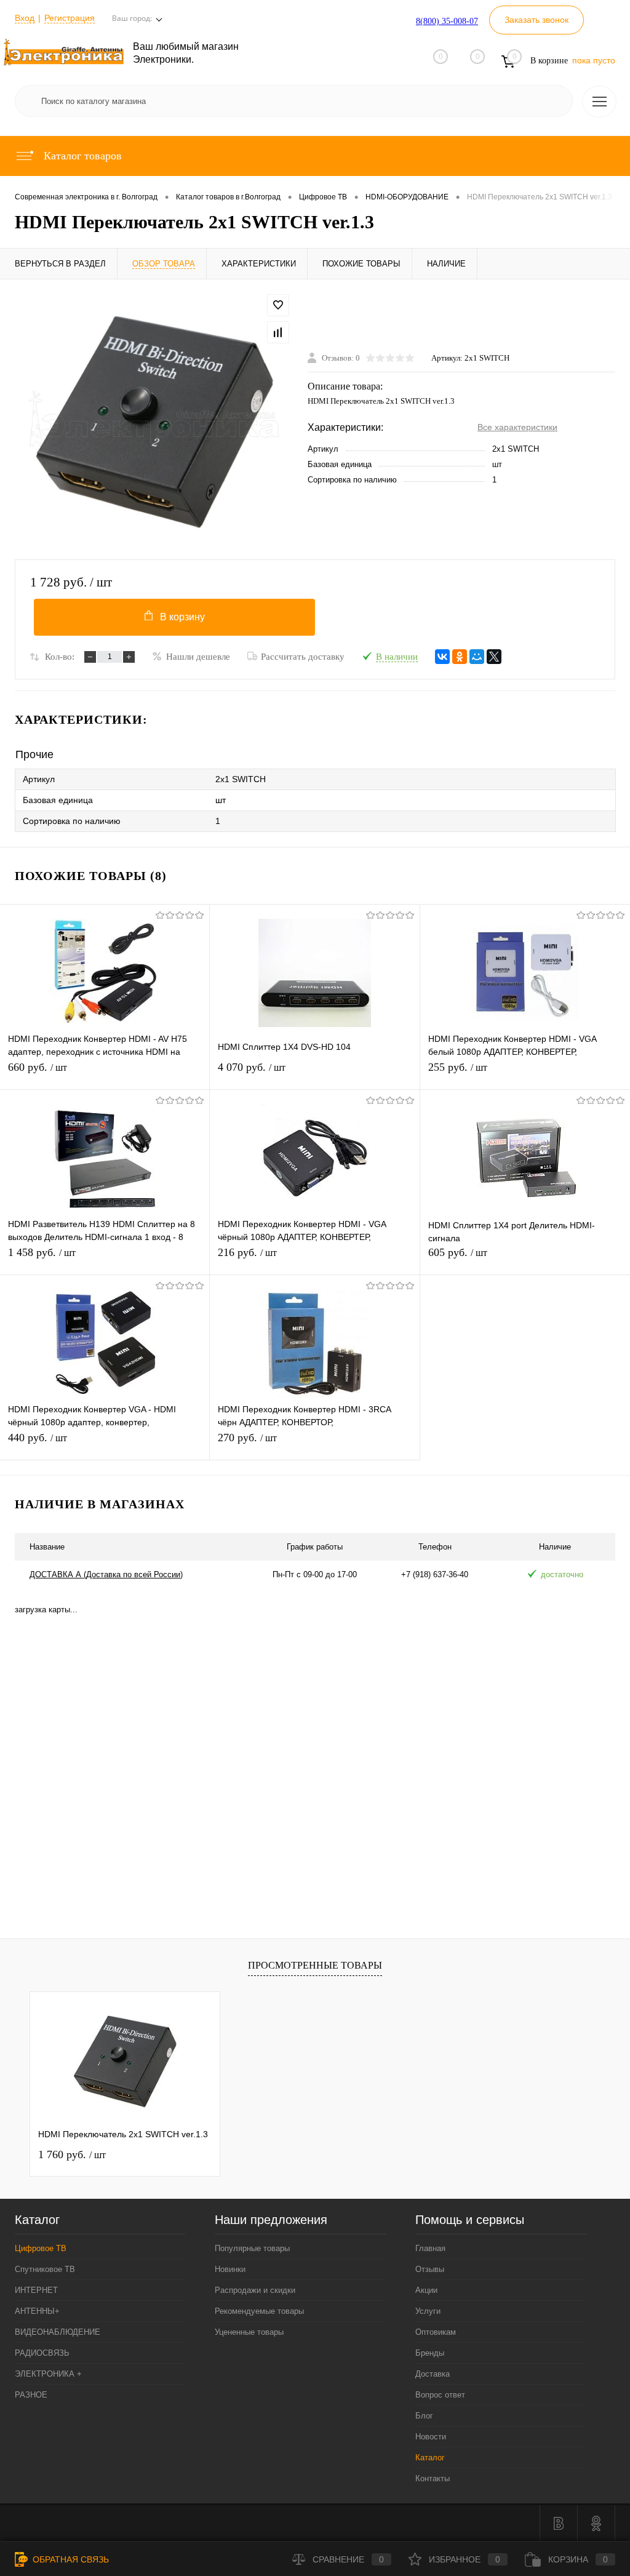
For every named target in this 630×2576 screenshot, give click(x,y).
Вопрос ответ (440, 2395)
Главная (430, 2248)
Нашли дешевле (198, 657)
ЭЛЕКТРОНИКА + (48, 2374)
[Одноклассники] (460, 657)
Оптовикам (436, 2332)
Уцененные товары (249, 2332)
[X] (494, 657)
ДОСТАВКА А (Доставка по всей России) (106, 1574)
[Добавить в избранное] (278, 305)
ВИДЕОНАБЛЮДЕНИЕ (58, 2332)
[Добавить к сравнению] (278, 332)
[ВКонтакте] (442, 657)
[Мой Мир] (477, 657)
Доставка (433, 2374)
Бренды (430, 2353)
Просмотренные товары (315, 1965)
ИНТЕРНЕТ (36, 2290)
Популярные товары (252, 2248)
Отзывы (430, 2269)
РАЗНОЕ (31, 2395)
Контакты (433, 2478)
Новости (431, 2437)
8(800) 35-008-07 (447, 21)
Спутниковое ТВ (45, 2269)
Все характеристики (517, 427)
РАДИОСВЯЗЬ (42, 2353)
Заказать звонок (536, 20)
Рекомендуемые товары (259, 2311)
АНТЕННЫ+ (37, 2311)
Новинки (230, 2269)
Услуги (428, 2311)
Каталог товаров (81, 156)
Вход (25, 18)
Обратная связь (70, 2559)
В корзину (182, 617)
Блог (424, 2416)
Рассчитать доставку (303, 657)
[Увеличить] (154, 419)
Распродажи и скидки (255, 2290)
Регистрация (70, 18)
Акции (426, 2290)
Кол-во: (60, 657)
